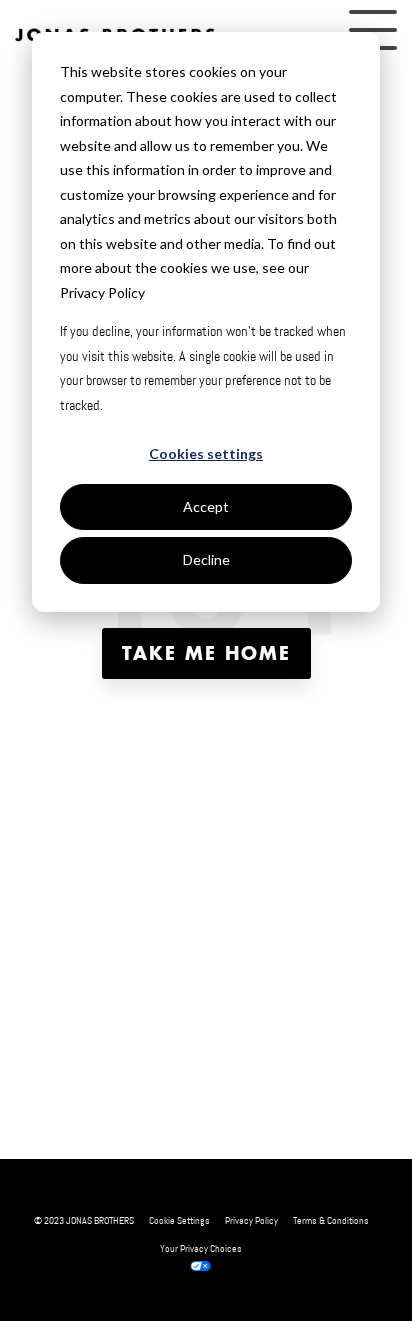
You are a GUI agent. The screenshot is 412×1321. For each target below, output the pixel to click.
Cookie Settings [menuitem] (179, 1220)
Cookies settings (206, 453)
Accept (206, 506)
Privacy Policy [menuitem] (251, 1220)
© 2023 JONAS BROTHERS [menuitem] (84, 1220)
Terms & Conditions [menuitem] (331, 1220)
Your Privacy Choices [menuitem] (201, 1248)
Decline (206, 559)
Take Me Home (206, 653)
